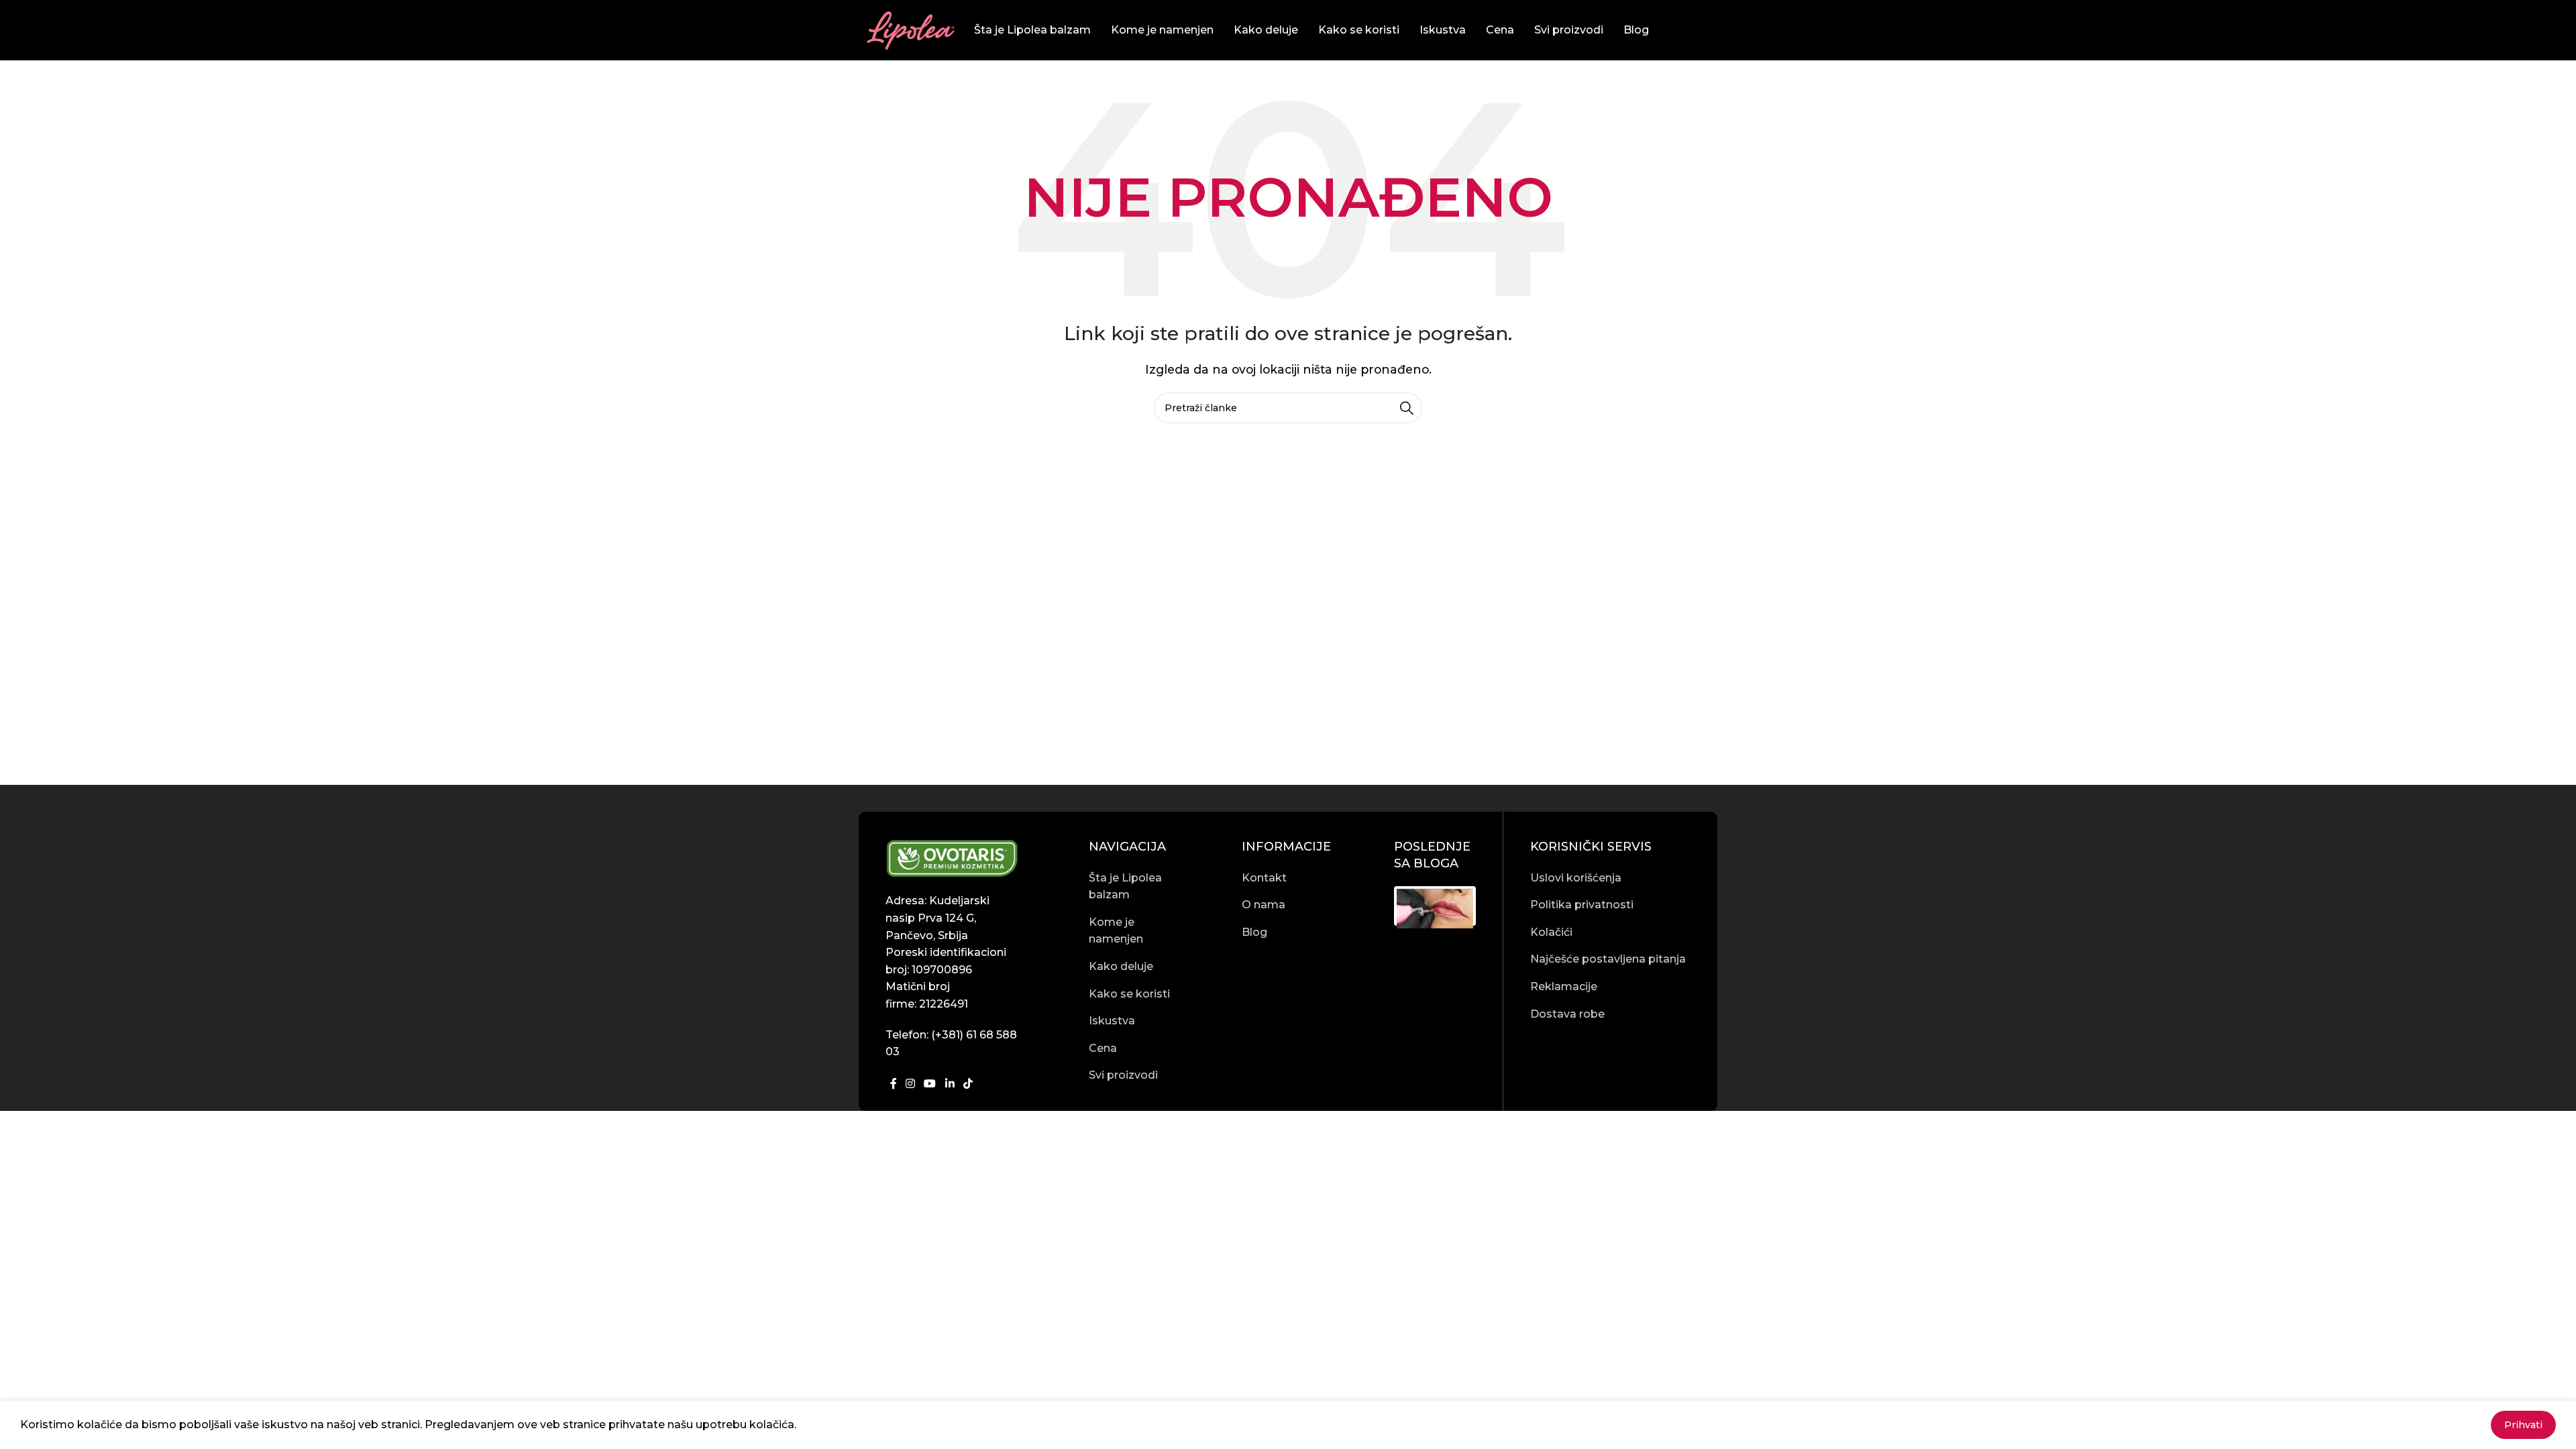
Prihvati (2523, 1425)
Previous (1377, 906)
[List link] (1130, 887)
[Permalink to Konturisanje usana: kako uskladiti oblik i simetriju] (1435, 909)
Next (1493, 906)
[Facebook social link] (893, 1084)
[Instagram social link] (910, 1084)
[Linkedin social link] (950, 1084)
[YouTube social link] (930, 1084)
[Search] (1407, 408)
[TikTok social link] (968, 1084)
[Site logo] (910, 29)
